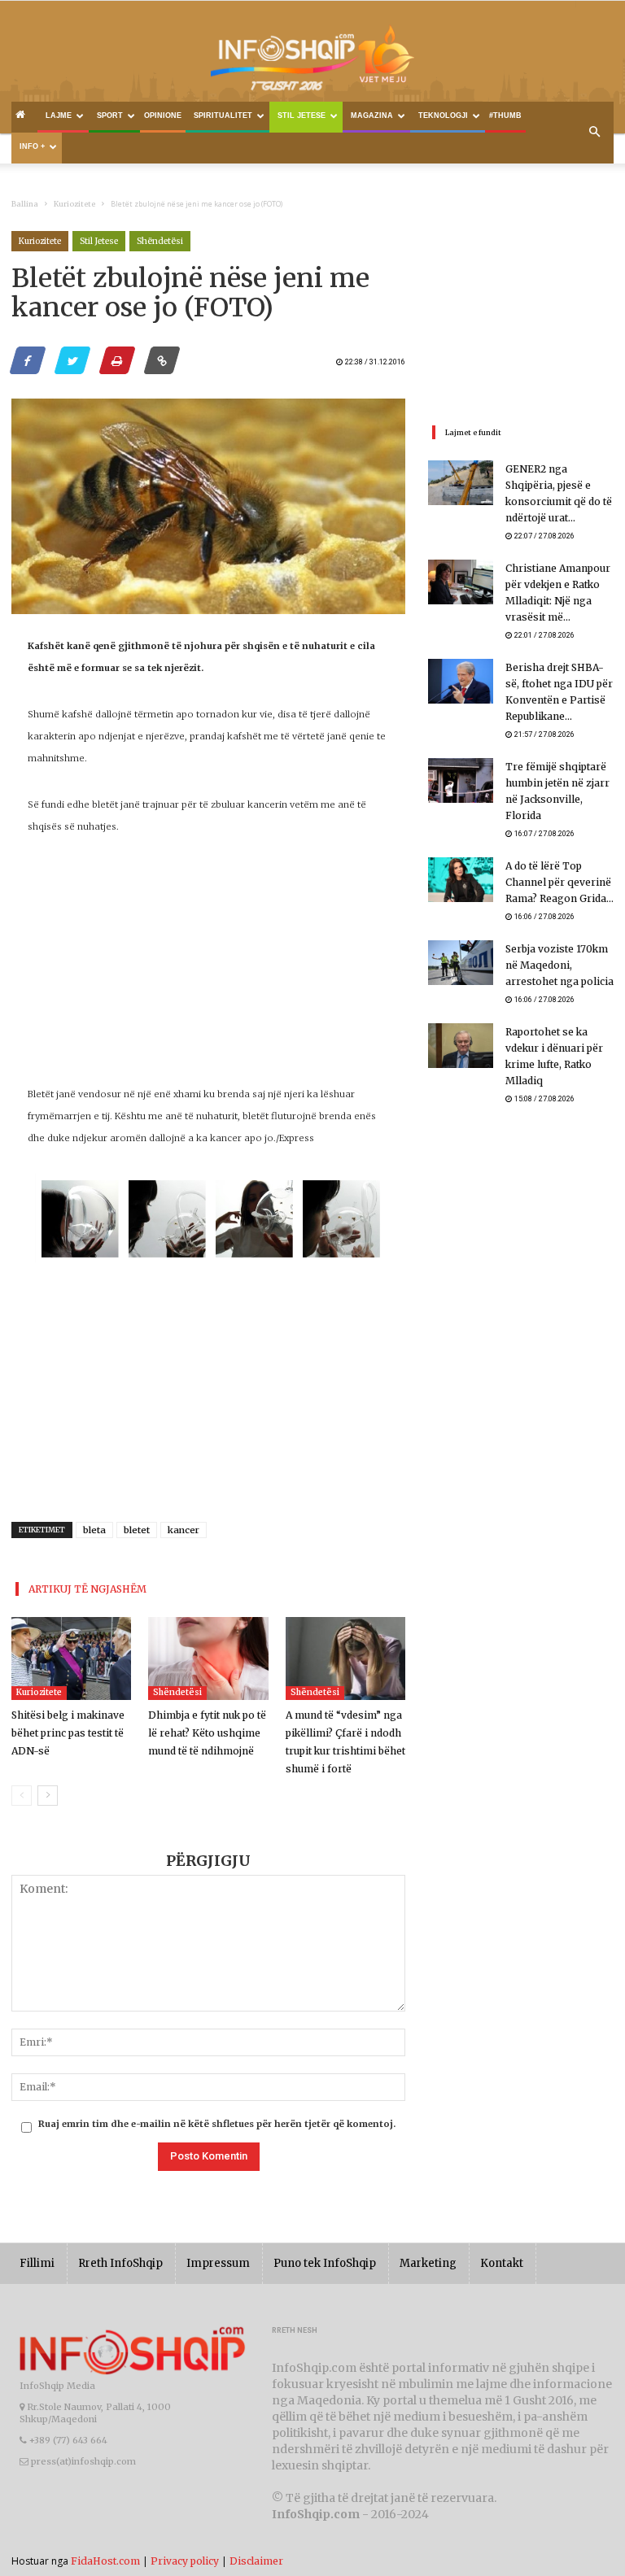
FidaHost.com (105, 2561)
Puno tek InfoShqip (325, 2263)
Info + (32, 146)
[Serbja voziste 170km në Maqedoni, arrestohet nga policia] (461, 963)
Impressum (218, 2263)
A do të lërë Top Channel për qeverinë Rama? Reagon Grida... (559, 882)
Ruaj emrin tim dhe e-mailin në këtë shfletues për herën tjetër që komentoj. (217, 2124)
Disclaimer (256, 2561)
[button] (594, 133)
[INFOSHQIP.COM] (312, 63)
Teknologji (443, 116)
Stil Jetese (302, 116)
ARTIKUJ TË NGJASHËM (87, 1589)
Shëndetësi (160, 241)
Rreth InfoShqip (120, 2263)
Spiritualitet (223, 116)
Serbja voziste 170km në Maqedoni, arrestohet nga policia (559, 965)
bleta (94, 1530)
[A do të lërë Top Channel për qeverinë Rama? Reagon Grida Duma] (461, 880)
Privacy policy (185, 2561)
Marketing (428, 2263)
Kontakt (502, 2263)
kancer (184, 1530)
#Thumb (505, 116)
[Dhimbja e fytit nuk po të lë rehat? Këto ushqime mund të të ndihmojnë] (208, 1658)
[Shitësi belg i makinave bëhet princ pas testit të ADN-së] (71, 1658)
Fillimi (37, 2263)
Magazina (372, 116)
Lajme (59, 116)
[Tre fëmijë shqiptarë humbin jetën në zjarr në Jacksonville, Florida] (461, 780)
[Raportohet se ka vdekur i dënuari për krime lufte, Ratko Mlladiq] (461, 1046)
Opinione (163, 116)
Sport (110, 116)
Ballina (25, 204)
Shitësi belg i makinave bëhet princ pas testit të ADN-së (68, 1733)
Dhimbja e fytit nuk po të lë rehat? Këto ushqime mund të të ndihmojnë (207, 1733)
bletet (137, 1530)
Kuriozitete (74, 204)
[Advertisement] (208, 970)
